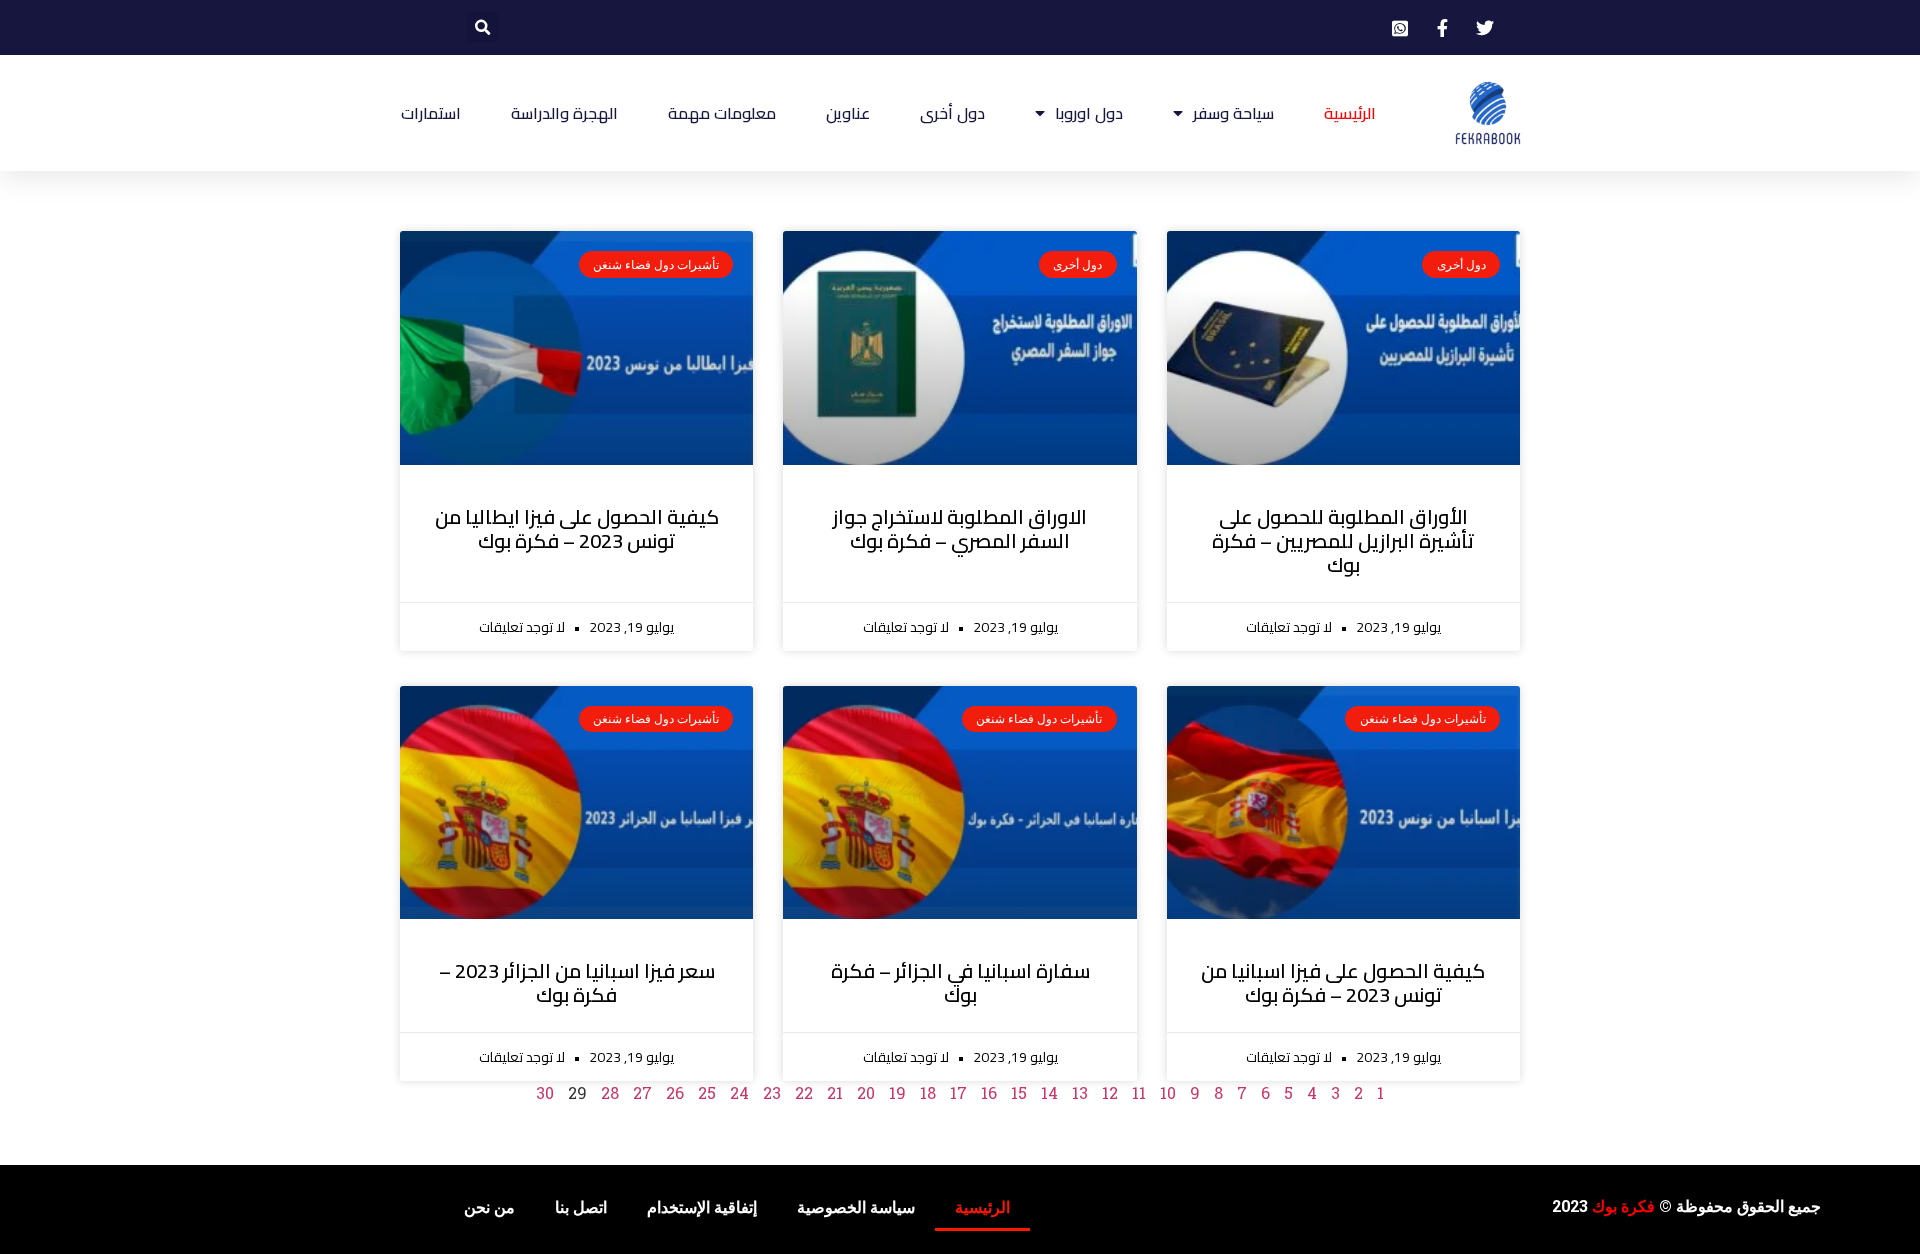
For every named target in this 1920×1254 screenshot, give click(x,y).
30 (545, 1092)
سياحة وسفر (1233, 113)
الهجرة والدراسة (564, 113)
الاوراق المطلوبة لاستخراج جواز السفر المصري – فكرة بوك (960, 528)
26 (675, 1092)
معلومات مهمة (722, 113)
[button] (482, 27)
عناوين (848, 113)
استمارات (431, 113)
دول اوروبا (1089, 113)
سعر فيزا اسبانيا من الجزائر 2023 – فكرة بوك (577, 982)
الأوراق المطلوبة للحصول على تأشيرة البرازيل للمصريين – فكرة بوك (1343, 540)
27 (642, 1092)
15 (1019, 1092)
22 (804, 1092)
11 (1139, 1092)
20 (866, 1092)
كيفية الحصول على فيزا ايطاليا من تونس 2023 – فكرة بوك (577, 528)
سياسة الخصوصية (856, 1207)
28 (610, 1092)
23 (772, 1092)
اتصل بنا (581, 1207)
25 (707, 1092)
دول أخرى (952, 113)
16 (989, 1092)
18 (928, 1092)
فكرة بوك (1623, 1206)
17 (958, 1092)
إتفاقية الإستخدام (702, 1207)
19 (897, 1092)
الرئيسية (1350, 113)
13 (1080, 1092)
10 (1168, 1092)
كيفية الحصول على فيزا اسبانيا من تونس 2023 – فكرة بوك (1343, 982)
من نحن (489, 1207)
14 (1049, 1092)
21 (835, 1092)
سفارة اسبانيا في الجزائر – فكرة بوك (960, 982)
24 (739, 1092)
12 (1110, 1092)
